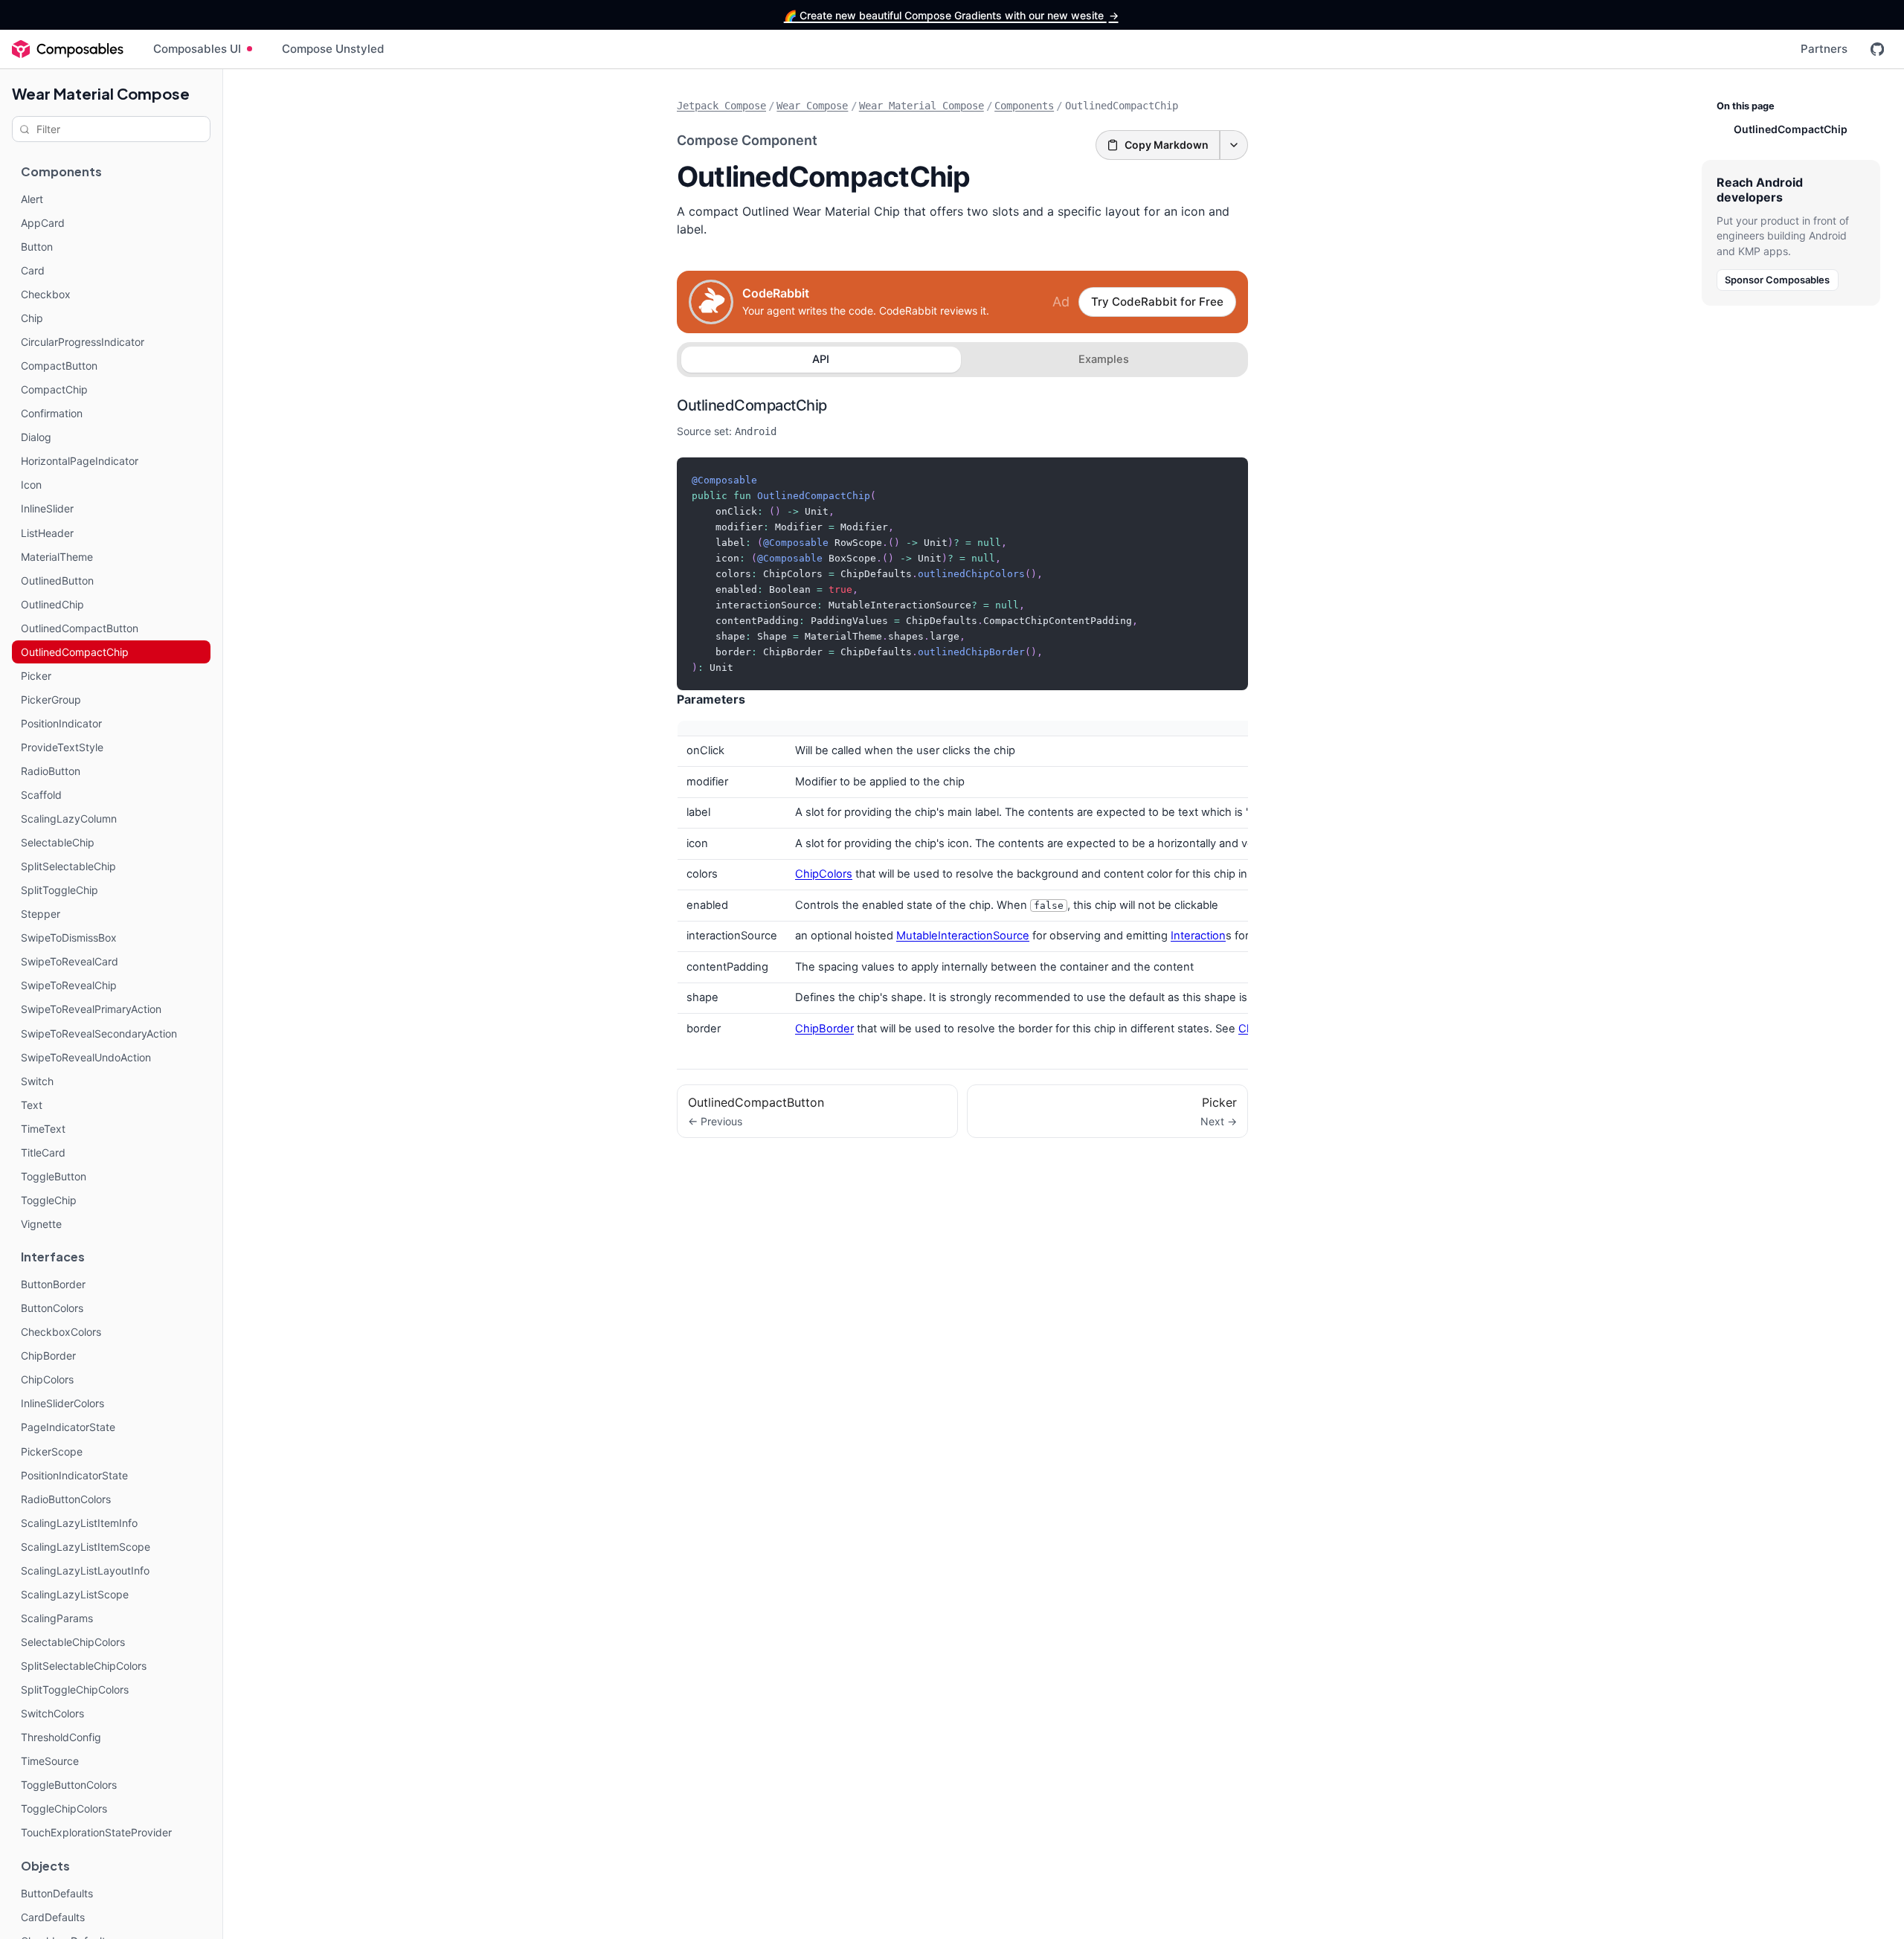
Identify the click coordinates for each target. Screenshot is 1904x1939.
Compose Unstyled (333, 49)
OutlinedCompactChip (752, 405)
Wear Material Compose (101, 93)
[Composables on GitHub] (1877, 49)
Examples (1104, 359)
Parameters (711, 699)
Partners (1824, 49)
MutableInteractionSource (963, 936)
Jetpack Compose (721, 106)
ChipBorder (824, 1029)
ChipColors (824, 874)
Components (1024, 106)
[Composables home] (68, 49)
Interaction (1198, 936)
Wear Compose (812, 106)
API (821, 359)
